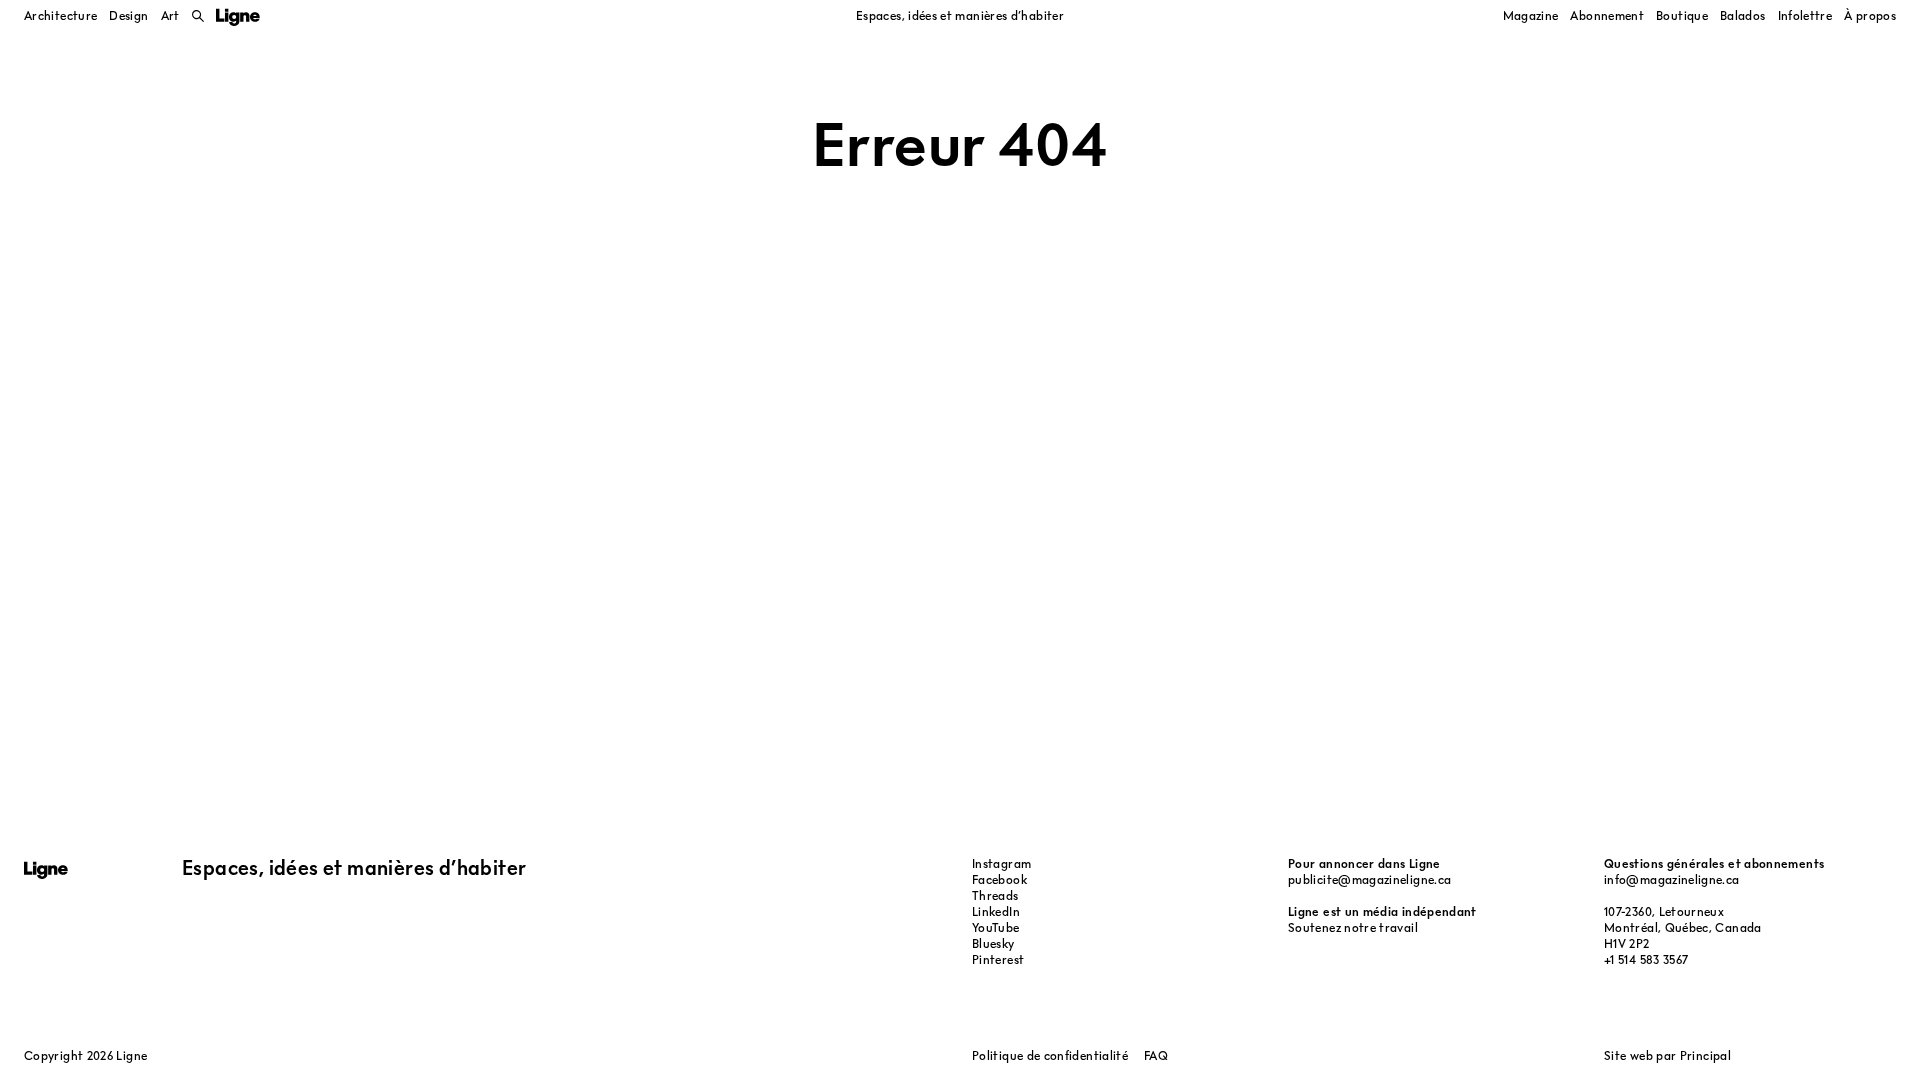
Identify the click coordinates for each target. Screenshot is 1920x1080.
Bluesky (993, 943)
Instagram (1001, 863)
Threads (995, 895)
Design (128, 15)
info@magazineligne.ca (1672, 879)
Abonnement (1607, 15)
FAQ (1156, 1055)
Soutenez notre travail (1353, 927)
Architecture (60, 15)
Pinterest (998, 959)
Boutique (1682, 15)
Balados (1743, 15)
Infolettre (1805, 15)
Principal (1705, 1055)
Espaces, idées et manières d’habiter (960, 15)
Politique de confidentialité (1050, 1055)
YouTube (996, 927)
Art (170, 15)
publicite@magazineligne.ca (1369, 879)
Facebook (999, 879)
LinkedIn (996, 911)
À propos (1870, 15)
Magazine (1531, 15)
